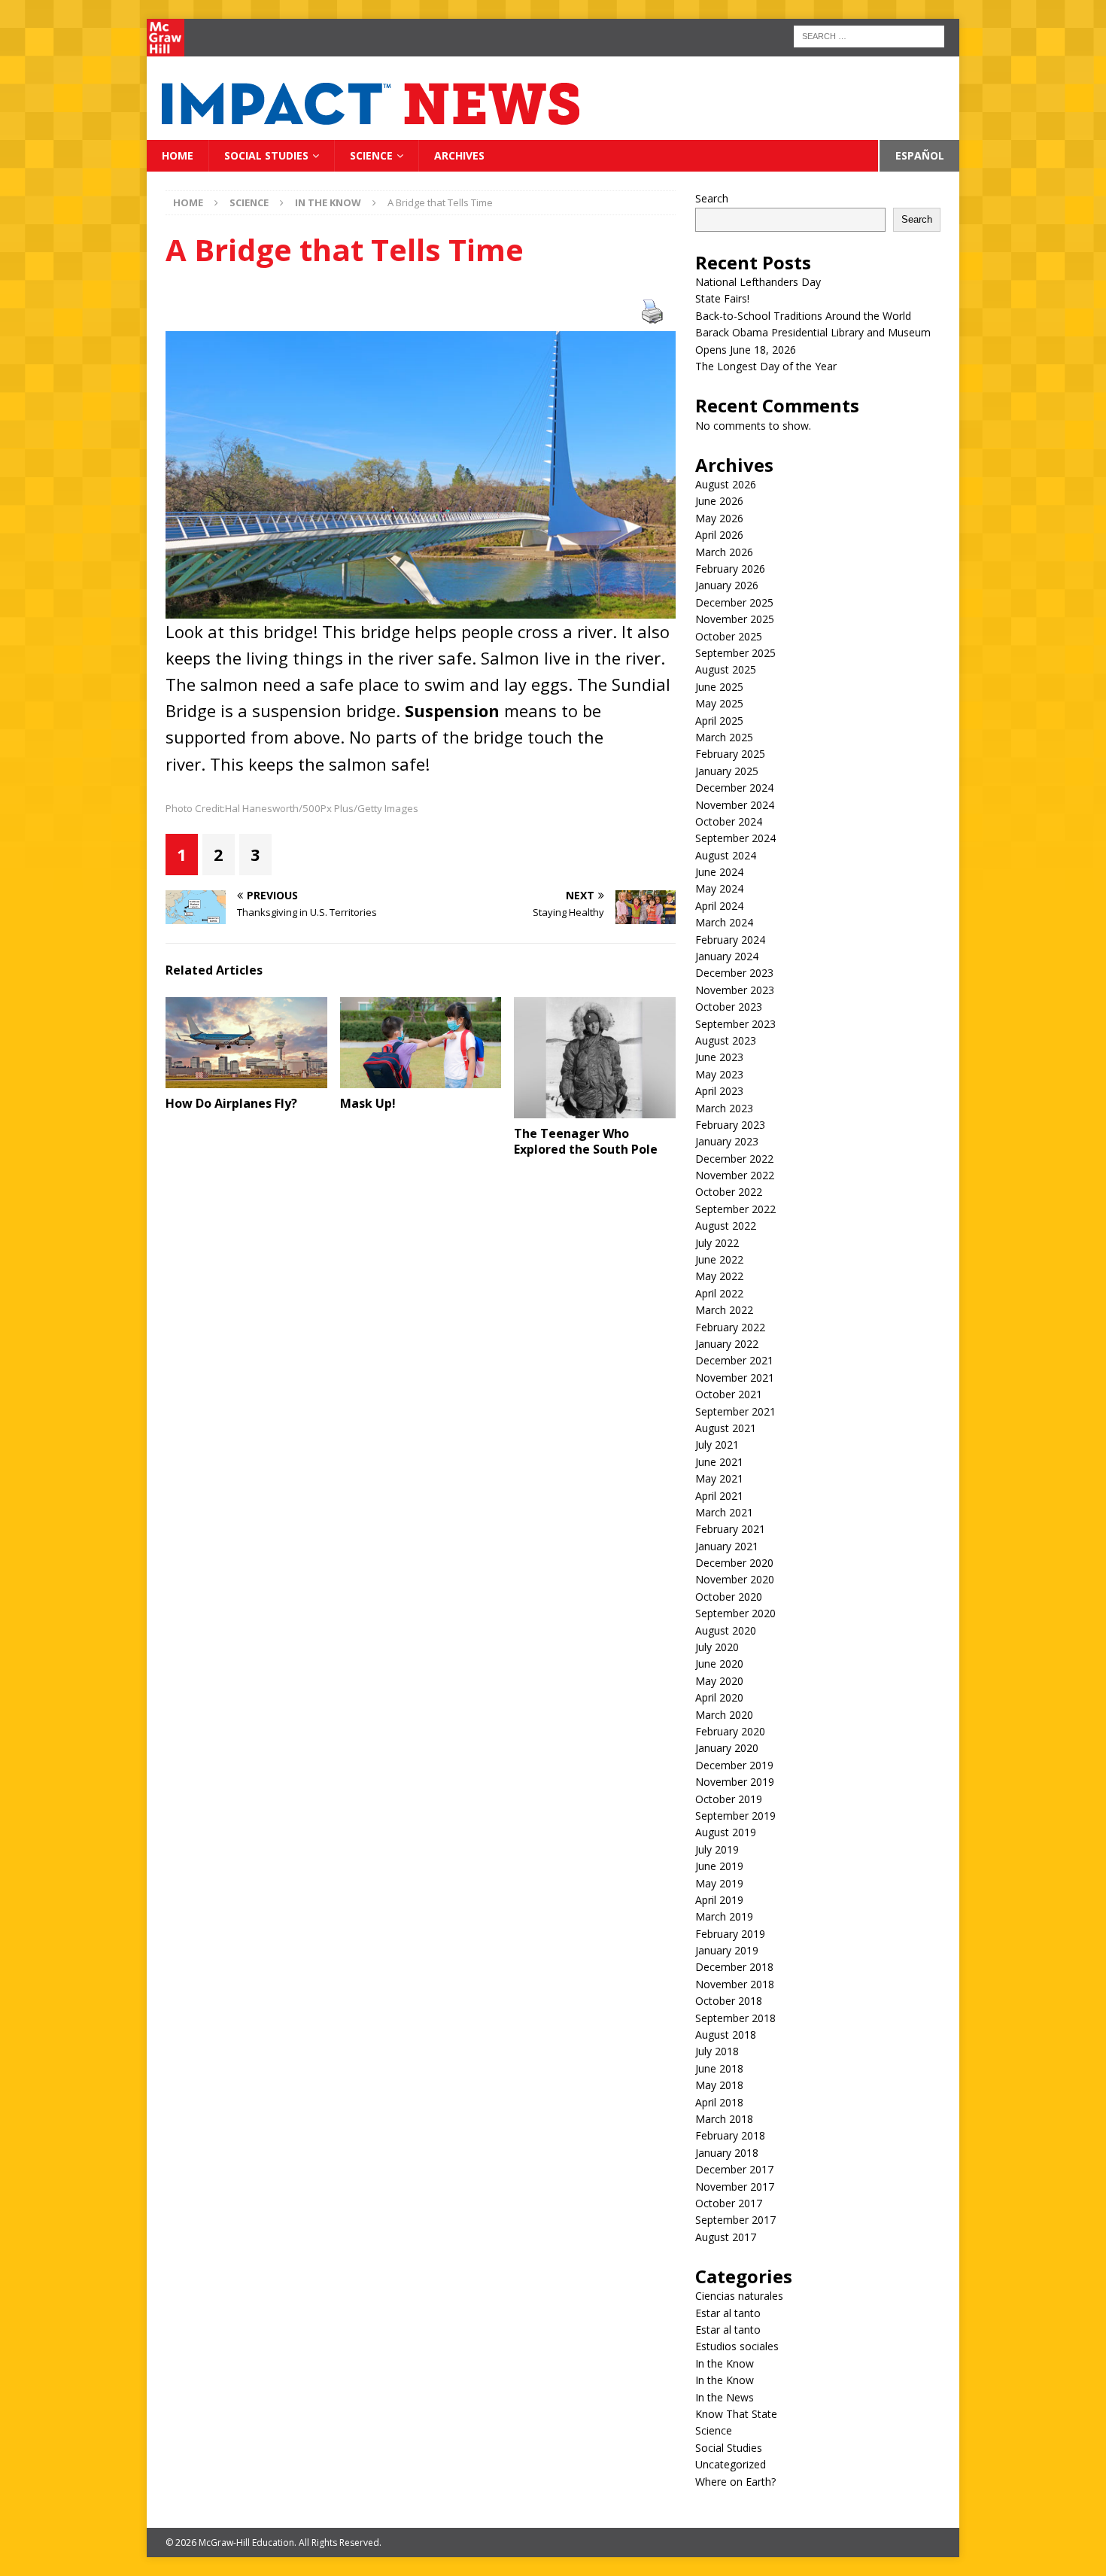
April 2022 (719, 1293)
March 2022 (724, 1310)
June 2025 (719, 687)
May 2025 (719, 703)
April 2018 (719, 2102)
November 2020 (735, 1579)
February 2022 (730, 1327)
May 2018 (719, 2085)
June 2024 (719, 872)
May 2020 (719, 1681)
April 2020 (719, 1697)
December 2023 (734, 973)
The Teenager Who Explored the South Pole (586, 1141)
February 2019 (730, 1934)
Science (371, 155)
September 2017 (735, 2220)
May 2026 (719, 518)
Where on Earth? (735, 2482)
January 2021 (727, 1546)
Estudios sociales (737, 2346)
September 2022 (735, 1209)
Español (920, 155)
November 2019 (735, 1782)
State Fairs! (722, 298)
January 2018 (727, 2153)
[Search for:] (869, 35)
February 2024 (730, 940)
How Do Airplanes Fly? (231, 1103)
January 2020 (727, 1748)
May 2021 (719, 1478)
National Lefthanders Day (760, 282)
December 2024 (734, 788)
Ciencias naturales (739, 2296)
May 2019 (719, 1883)
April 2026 (719, 535)
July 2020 (717, 1647)
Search (712, 198)
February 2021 (730, 1529)
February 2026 (730, 569)
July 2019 (717, 1849)
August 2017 (726, 2237)
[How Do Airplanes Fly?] (246, 1043)
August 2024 (726, 855)
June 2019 (719, 1866)
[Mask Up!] (421, 1043)
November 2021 (735, 1378)
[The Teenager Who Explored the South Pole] (595, 1058)
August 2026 (726, 484)
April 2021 (719, 1496)
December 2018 (734, 1967)
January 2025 (727, 771)
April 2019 (719, 1900)
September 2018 (735, 2018)
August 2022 (726, 1226)
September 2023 (735, 1024)
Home (178, 155)
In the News (725, 2397)
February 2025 (730, 754)
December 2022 (734, 1159)
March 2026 (724, 552)
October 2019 (729, 1799)
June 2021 (719, 1462)
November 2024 (735, 805)
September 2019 (735, 1816)
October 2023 (729, 1007)
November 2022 (735, 1175)
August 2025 (726, 669)
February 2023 (730, 1125)
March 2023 (724, 1108)
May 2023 (719, 1074)
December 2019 (734, 1765)
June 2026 (719, 501)
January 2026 (727, 585)
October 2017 (729, 2203)
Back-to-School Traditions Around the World (803, 316)
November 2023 (735, 990)
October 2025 (729, 636)
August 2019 (726, 1832)
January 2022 (727, 1344)
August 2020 (726, 1630)
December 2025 (734, 602)
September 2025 (735, 653)
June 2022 (719, 1259)
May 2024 (719, 888)
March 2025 (724, 737)
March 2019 (724, 1916)
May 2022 (719, 1276)
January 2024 (727, 956)
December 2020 (734, 1563)
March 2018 (724, 2119)
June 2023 (719, 1057)
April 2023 (719, 1091)
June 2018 (719, 2068)
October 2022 (729, 1192)
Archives (459, 155)
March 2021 (724, 1512)
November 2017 (735, 2187)
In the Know (725, 2363)
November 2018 (735, 1984)
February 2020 (730, 1731)
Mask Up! (368, 1103)
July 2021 (717, 1445)
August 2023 (726, 1040)
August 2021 (726, 1428)
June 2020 (719, 1664)
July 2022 (717, 1243)
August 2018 (726, 2035)
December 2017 (734, 2169)
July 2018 (717, 2051)
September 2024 (735, 838)
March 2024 (724, 922)
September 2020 (735, 1613)
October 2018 (729, 2001)
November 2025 (735, 619)
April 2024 (719, 906)
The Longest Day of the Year (767, 366)
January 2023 (727, 1141)
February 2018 (730, 2135)
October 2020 (729, 1597)
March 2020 (724, 1715)
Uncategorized (731, 2464)
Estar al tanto (728, 2313)
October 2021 (729, 1394)
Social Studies (266, 155)
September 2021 (735, 1411)
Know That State (736, 2414)
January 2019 (727, 1950)
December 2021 (734, 1360)
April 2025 (719, 721)
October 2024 (729, 821)
